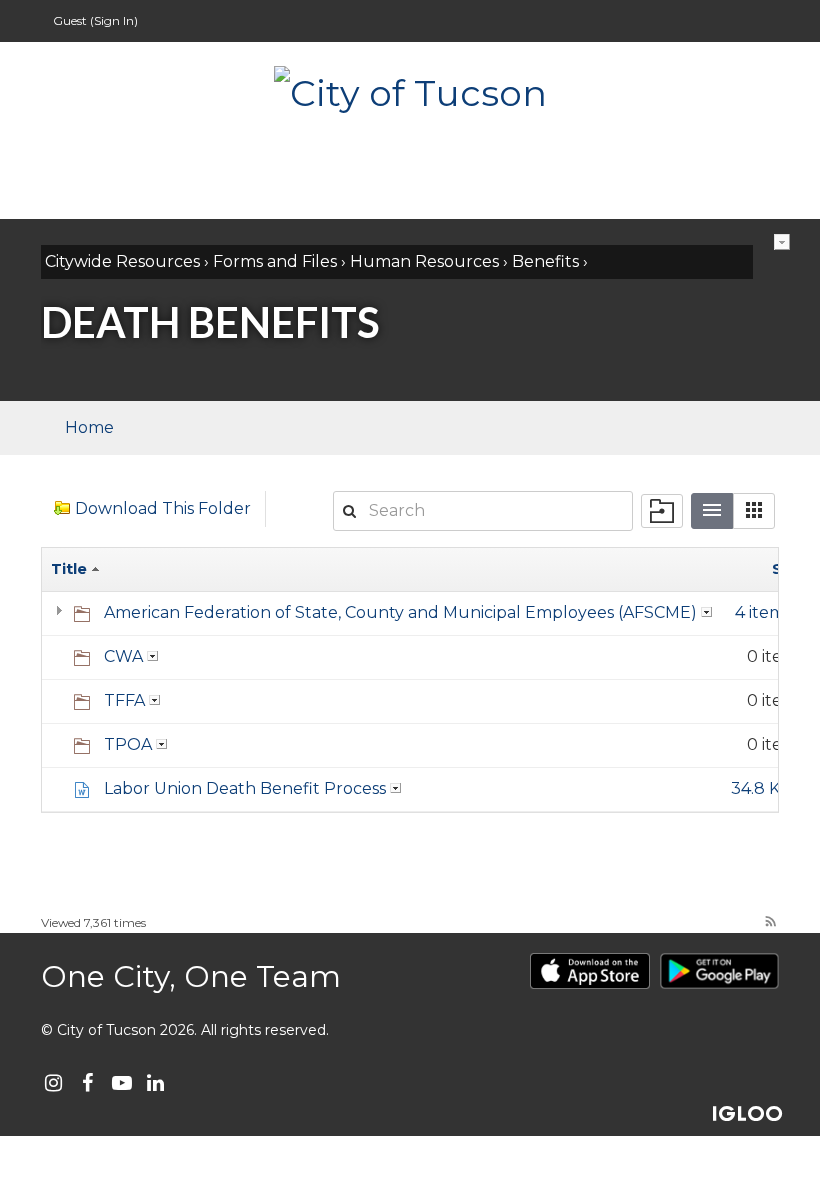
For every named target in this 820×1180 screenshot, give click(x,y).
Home (89, 427)
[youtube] (121, 1083)
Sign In (114, 20)
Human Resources (424, 261)
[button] (754, 511)
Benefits (545, 261)
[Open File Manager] (662, 511)
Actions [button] (707, 612)
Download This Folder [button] (163, 508)
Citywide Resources (122, 261)
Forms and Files (275, 261)
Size (788, 569)
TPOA (128, 744)
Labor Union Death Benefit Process (245, 788)
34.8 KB (761, 788)
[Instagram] (53, 1083)
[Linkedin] (155, 1083)
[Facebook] (87, 1083)
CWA (123, 656)
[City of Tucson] (410, 91)
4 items (763, 612)
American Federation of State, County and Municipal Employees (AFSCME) (400, 612)
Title (71, 569)
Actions (782, 242)
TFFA (124, 700)
